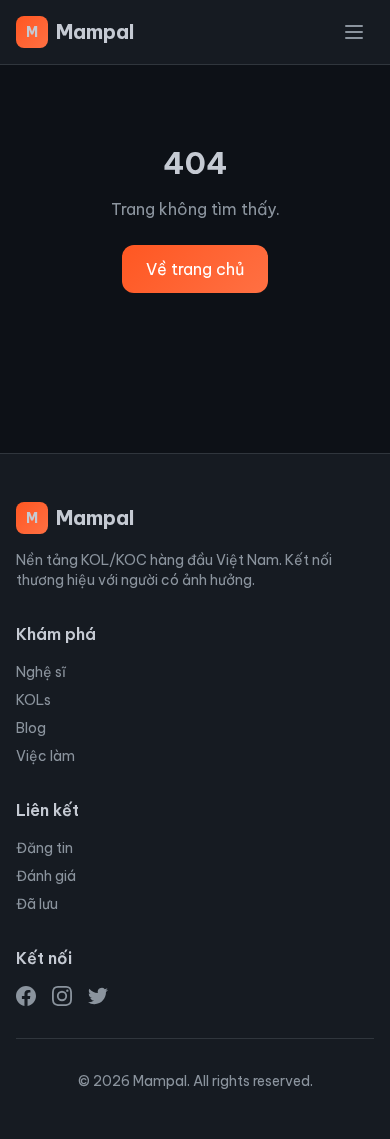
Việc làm (45, 756)
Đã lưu (37, 904)
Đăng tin (44, 848)
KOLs (33, 700)
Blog (31, 728)
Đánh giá (46, 876)
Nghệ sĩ (41, 672)
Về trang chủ (195, 269)
